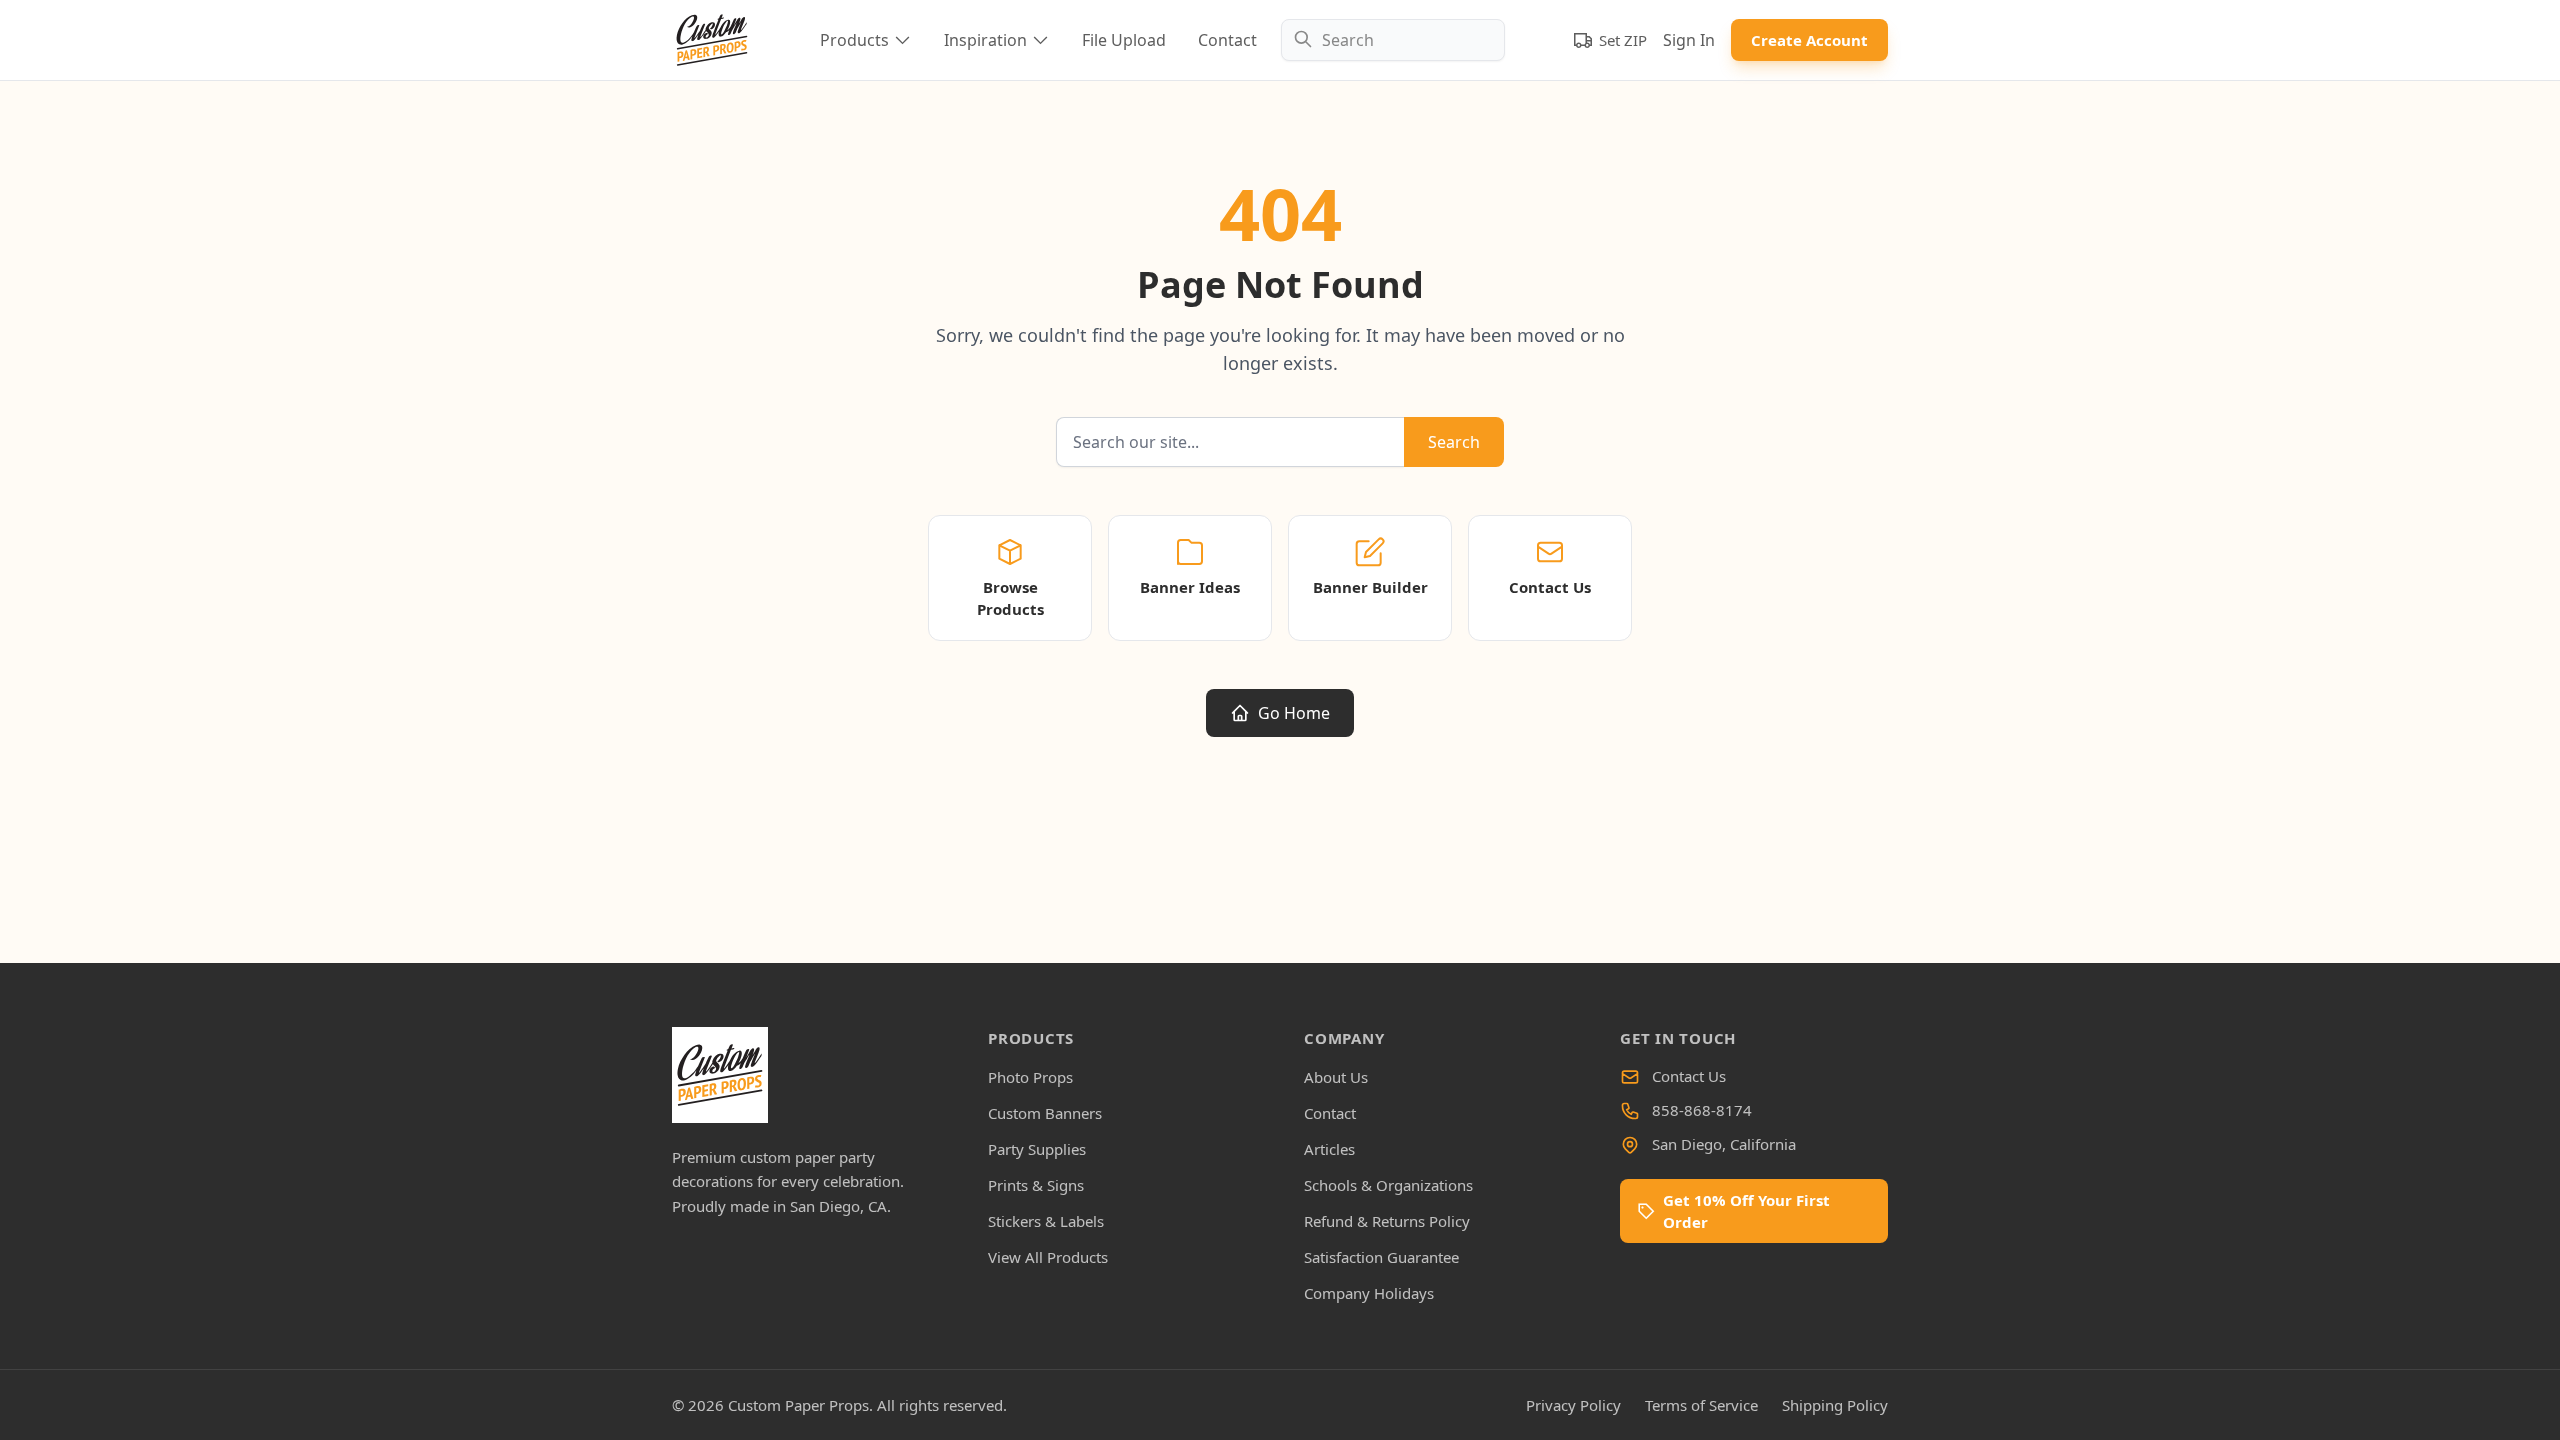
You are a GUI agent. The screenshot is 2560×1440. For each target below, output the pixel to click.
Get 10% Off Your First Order (1746, 1211)
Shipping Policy (1835, 1405)
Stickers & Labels (1046, 1221)
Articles (1329, 1149)
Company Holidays (1369, 1293)
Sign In (1689, 40)
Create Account (1809, 40)
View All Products (1048, 1257)
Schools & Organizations (1388, 1185)
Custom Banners (1045, 1113)
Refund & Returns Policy (1387, 1221)
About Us (1336, 1077)
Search (1454, 442)
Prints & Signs (1036, 1185)
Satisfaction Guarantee (1381, 1257)
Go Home (1294, 713)
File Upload (1124, 40)
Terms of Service (1701, 1405)
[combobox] (1393, 40)
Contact (1227, 40)
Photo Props (1030, 1077)
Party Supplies (1037, 1149)
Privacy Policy (1573, 1405)
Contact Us (1689, 1076)
